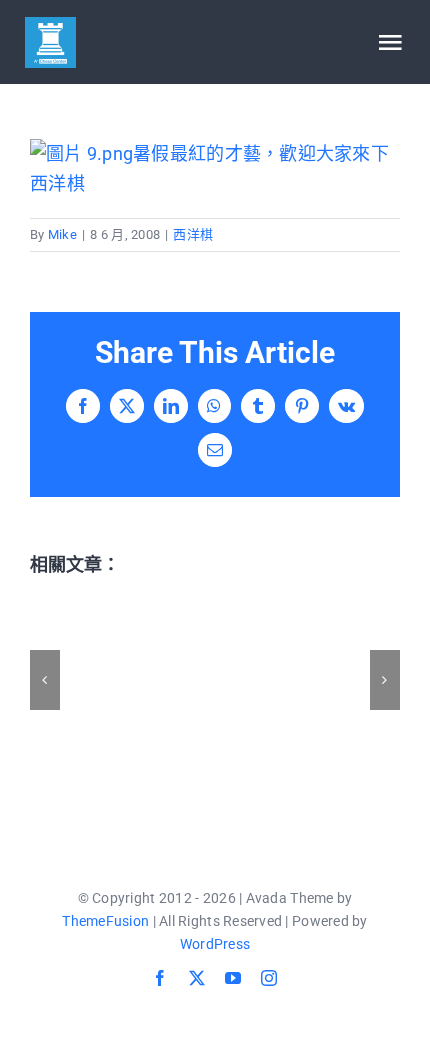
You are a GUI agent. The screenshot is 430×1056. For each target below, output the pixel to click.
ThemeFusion (105, 921)
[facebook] (160, 978)
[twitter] (197, 978)
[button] (45, 680)
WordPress (215, 944)
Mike (62, 234)
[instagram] (269, 978)
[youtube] (233, 978)
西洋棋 (193, 234)
